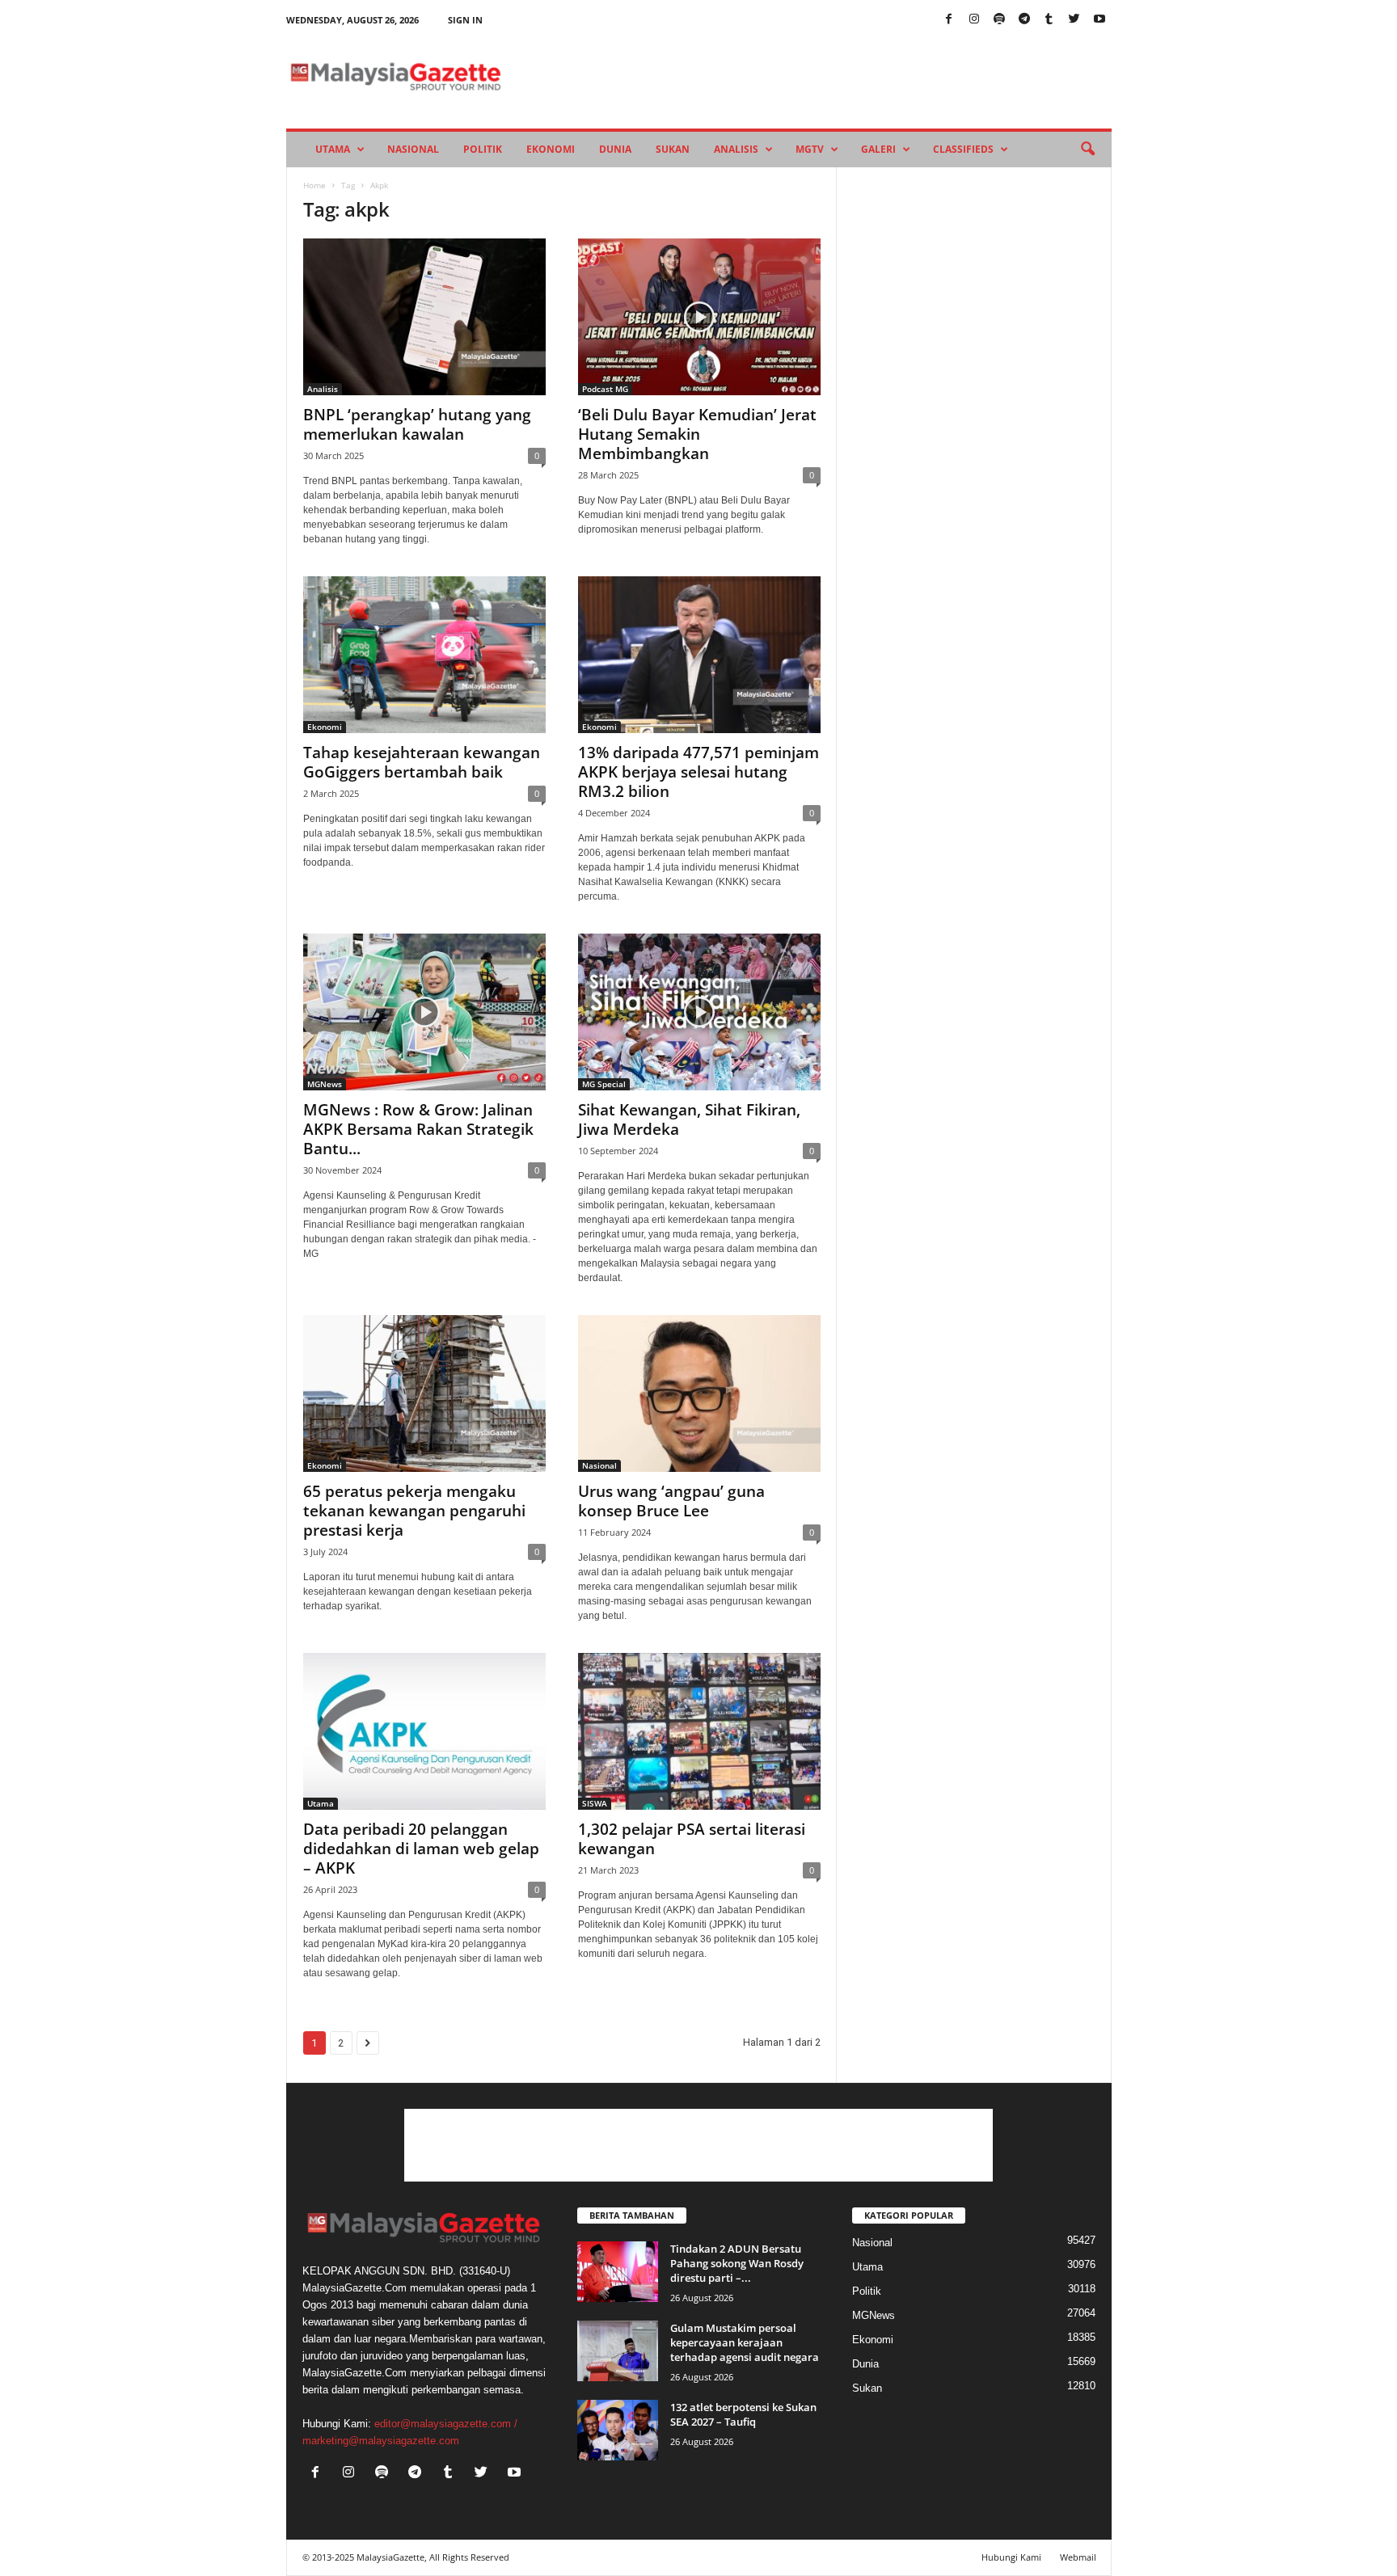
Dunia (615, 149)
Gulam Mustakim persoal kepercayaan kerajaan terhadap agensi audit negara (745, 2342)
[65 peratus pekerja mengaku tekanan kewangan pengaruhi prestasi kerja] (424, 1393)
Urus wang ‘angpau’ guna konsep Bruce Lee (671, 1501)
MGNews (325, 1084)
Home (314, 185)
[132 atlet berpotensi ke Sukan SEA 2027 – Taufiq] (618, 2430)
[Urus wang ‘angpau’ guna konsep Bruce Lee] (699, 1393)
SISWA (595, 1803)
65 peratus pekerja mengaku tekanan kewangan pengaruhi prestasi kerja (414, 1511)
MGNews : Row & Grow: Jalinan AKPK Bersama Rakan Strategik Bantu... (418, 1129)
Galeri (878, 149)
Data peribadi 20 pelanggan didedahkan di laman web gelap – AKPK (421, 1849)
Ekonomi (551, 149)
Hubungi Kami (1011, 2557)
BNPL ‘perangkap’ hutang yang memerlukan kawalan (417, 424)
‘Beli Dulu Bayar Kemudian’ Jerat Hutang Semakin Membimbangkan (697, 434)
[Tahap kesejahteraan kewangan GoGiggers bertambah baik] (424, 655)
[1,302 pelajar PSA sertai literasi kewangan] (699, 1731)
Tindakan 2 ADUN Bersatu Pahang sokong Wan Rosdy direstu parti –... (737, 2263)
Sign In (465, 20)
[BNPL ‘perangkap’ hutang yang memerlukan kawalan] (424, 317)
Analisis (736, 149)
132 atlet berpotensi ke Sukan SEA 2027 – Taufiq (743, 2414)
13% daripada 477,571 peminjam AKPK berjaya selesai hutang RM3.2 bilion (698, 772)
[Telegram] (1024, 20)
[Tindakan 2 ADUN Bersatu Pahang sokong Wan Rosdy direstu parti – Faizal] (618, 2272)
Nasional (413, 149)
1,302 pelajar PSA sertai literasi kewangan (692, 1839)
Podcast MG (605, 389)
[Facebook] (949, 20)
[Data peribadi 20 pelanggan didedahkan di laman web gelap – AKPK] (424, 1731)
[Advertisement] (698, 2145)
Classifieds (963, 149)
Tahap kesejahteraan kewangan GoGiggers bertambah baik (422, 762)
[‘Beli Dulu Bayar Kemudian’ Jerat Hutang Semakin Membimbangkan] (699, 317)
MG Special (604, 1084)
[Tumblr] (1049, 20)
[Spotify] (999, 20)
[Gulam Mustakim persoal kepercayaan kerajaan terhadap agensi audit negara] (618, 2351)
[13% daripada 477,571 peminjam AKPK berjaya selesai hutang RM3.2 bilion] (699, 655)
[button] (1087, 150)
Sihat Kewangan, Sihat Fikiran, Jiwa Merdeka (689, 1119)
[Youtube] (1099, 20)
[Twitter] (1074, 20)
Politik (483, 149)
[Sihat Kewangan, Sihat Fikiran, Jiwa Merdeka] (699, 1012)
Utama (333, 149)
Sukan (673, 149)
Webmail (1078, 2557)
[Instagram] (974, 20)
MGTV (810, 149)
